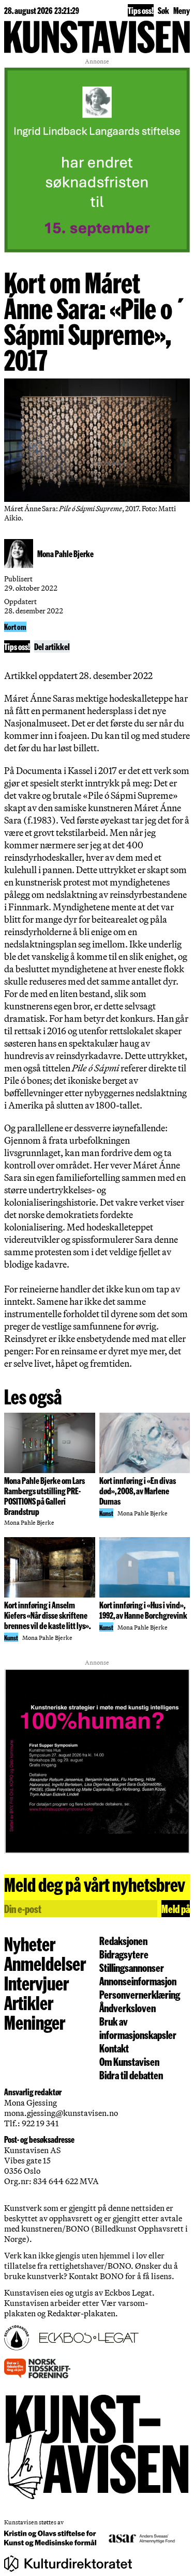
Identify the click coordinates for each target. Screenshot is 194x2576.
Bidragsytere (124, 1954)
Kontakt (114, 2048)
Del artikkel (52, 646)
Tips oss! (141, 10)
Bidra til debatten (131, 2075)
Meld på (176, 1908)
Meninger (35, 2022)
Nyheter (30, 1943)
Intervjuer (36, 1983)
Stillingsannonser (132, 1967)
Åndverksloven (128, 2008)
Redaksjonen (123, 1940)
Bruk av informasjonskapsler (138, 2028)
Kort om (15, 627)
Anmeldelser (45, 1963)
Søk (163, 10)
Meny (182, 10)
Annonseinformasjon (138, 1981)
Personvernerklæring (140, 1994)
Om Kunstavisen (129, 2061)
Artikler (29, 2002)
